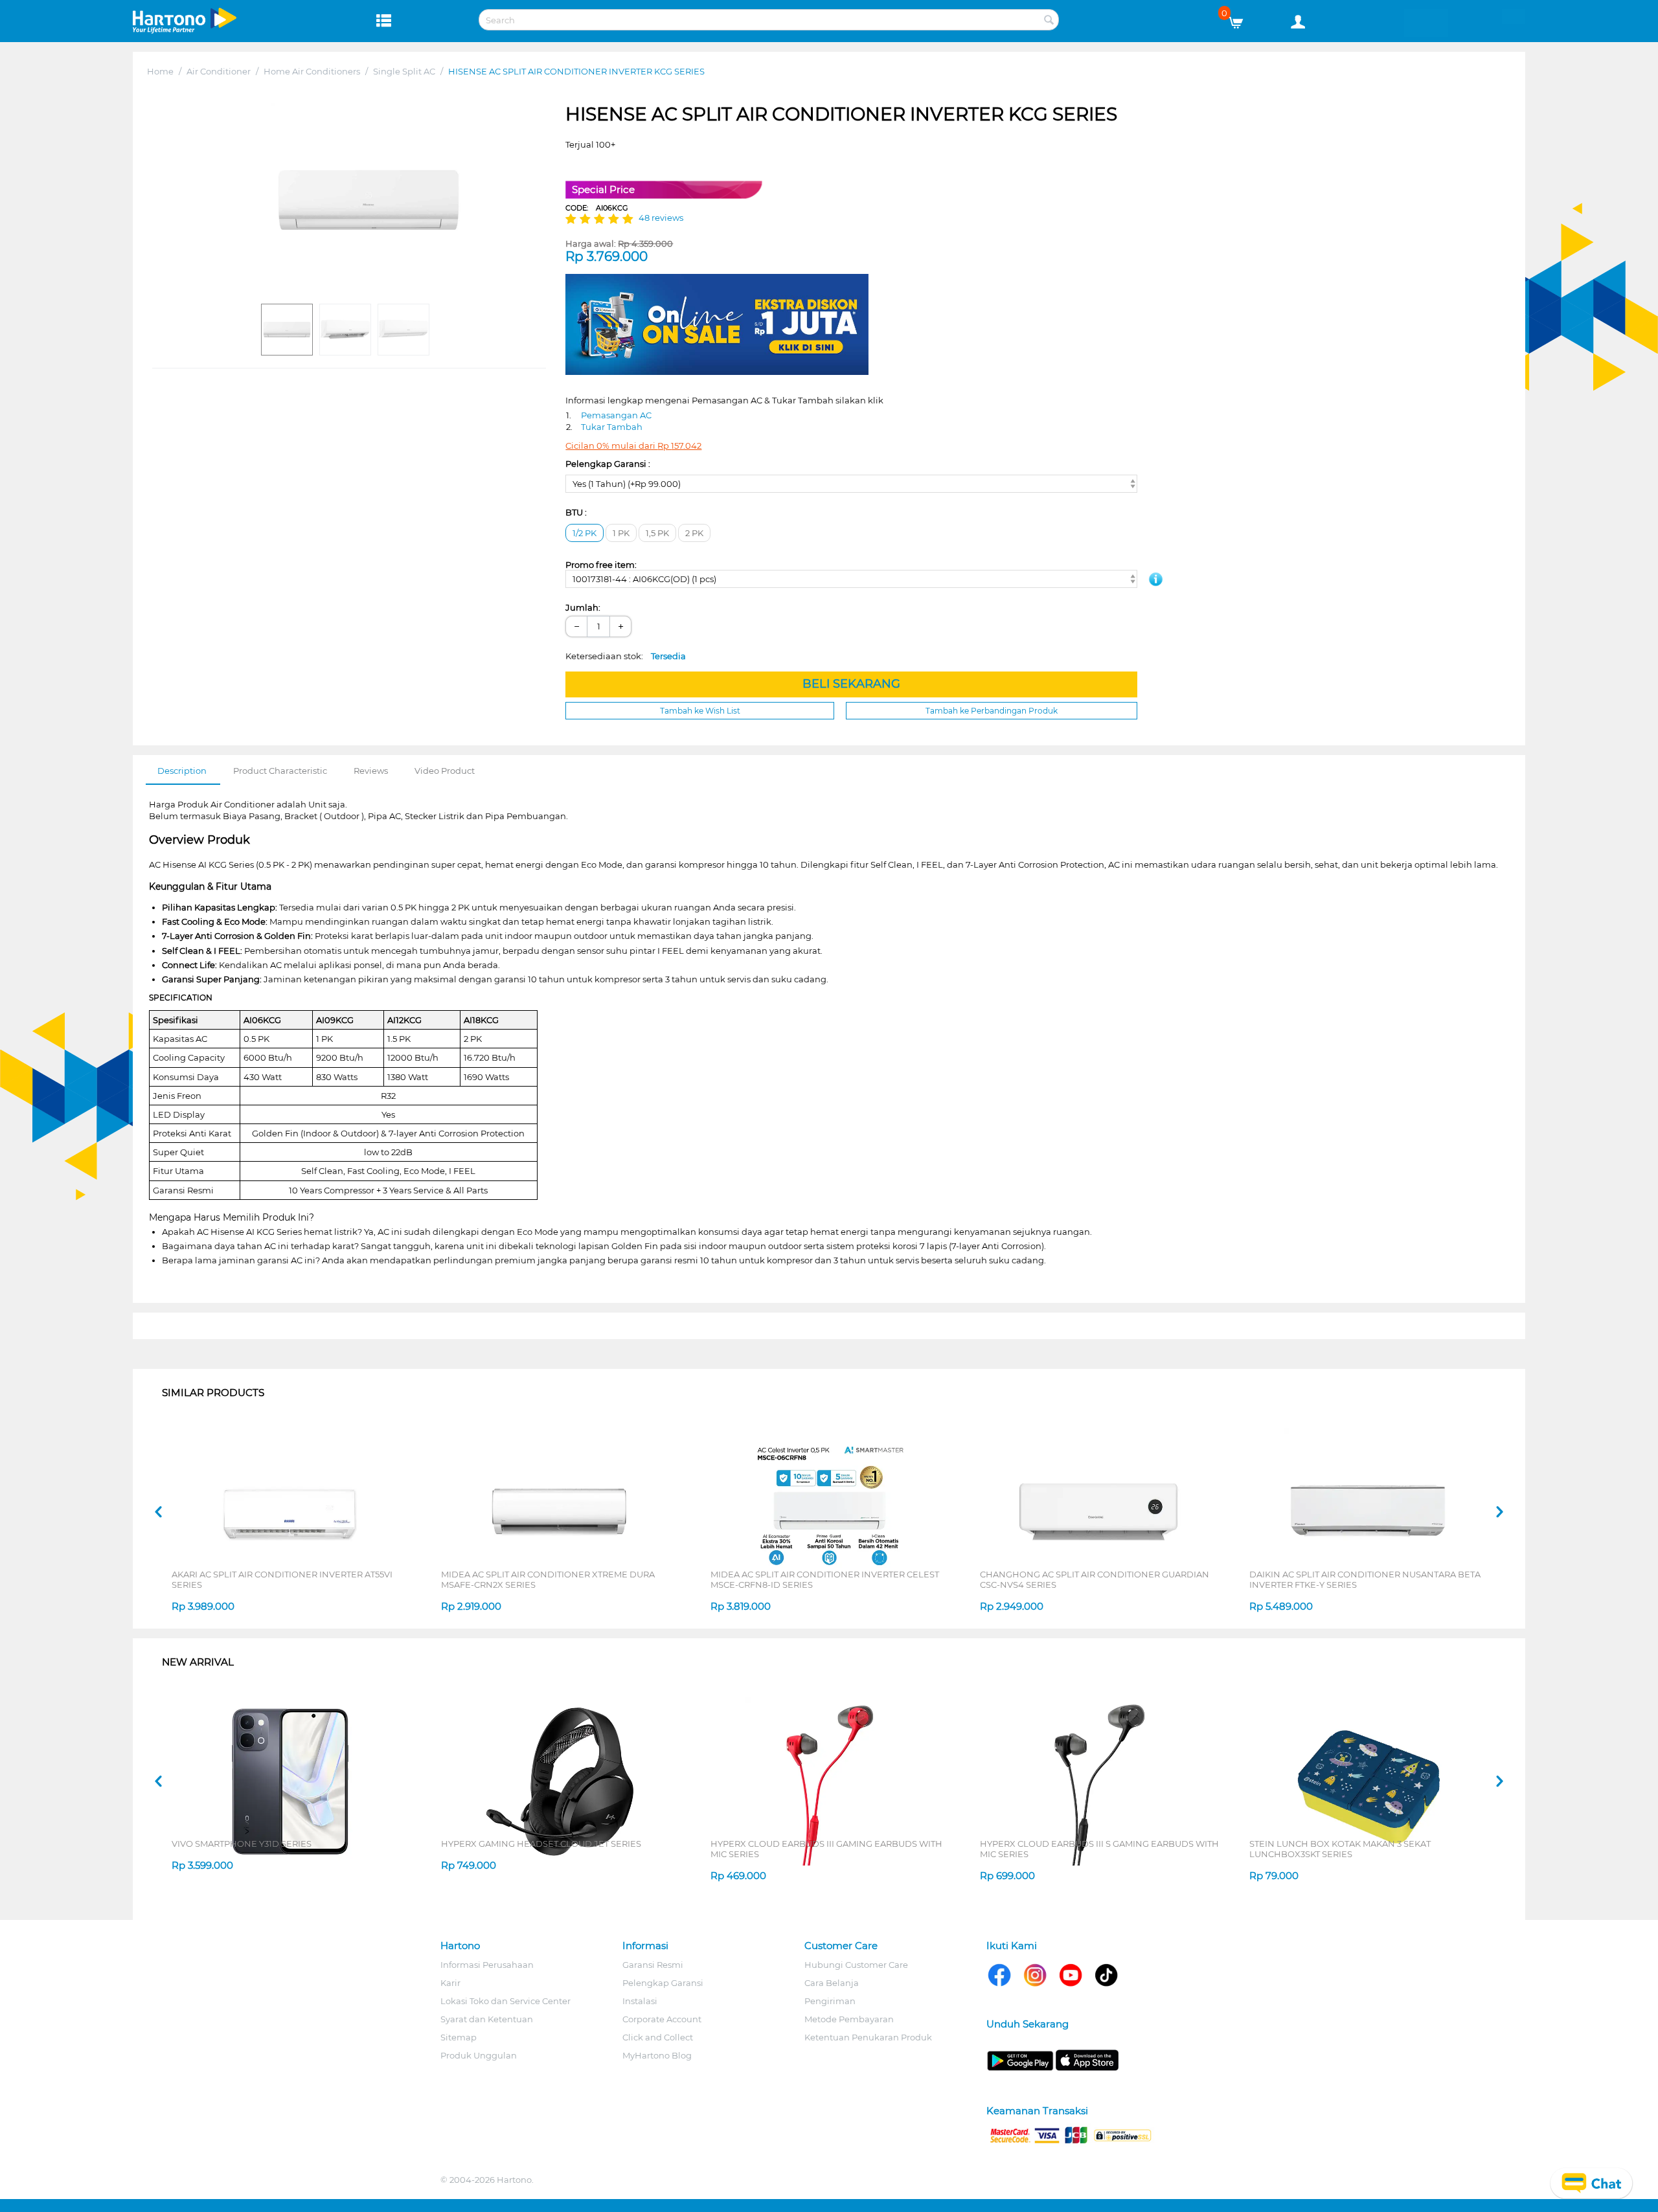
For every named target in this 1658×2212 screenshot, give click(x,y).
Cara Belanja (832, 1983)
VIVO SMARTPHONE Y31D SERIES (242, 1844)
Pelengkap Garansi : (608, 464)
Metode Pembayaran (849, 2019)
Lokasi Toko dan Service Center (505, 2001)
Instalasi (640, 2001)
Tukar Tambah (612, 427)
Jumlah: (583, 607)
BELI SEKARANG (851, 684)
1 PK (621, 533)
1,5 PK (657, 533)
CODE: (597, 208)
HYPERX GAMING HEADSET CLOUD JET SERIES (541, 1844)
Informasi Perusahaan (487, 1965)
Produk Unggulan (479, 2055)
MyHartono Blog (657, 2055)
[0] (1241, 19)
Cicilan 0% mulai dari (633, 446)
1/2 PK (585, 533)
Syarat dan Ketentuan (487, 2019)
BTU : (576, 512)
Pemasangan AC (616, 415)
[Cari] (1049, 21)
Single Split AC (404, 71)
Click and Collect (658, 2037)
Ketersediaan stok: (626, 656)
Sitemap (459, 2037)
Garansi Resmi (653, 1965)
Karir (450, 1983)
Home (160, 71)
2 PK (694, 533)
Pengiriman (830, 2001)
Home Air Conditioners (312, 71)
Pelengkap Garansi (663, 1983)
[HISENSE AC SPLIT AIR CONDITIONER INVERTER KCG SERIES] (369, 200)
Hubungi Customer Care (856, 1965)
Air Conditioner (219, 71)
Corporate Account (662, 2019)
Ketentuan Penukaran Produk (868, 2037)
